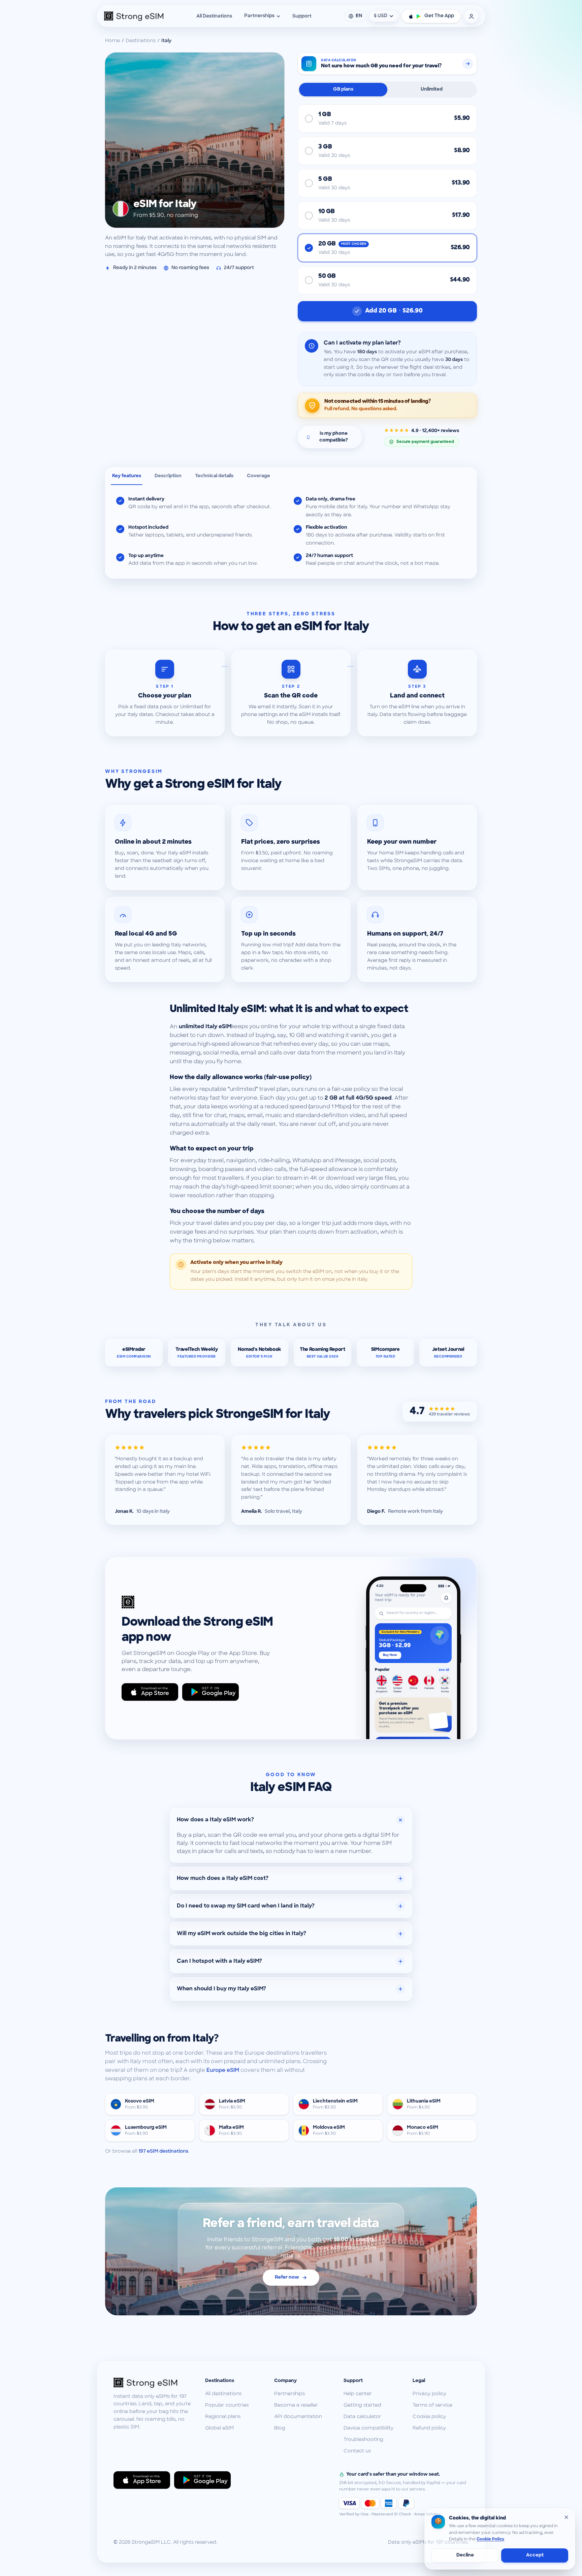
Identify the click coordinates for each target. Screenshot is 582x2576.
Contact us (357, 2451)
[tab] (127, 476)
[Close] (566, 2517)
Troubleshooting (363, 2440)
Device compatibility (368, 2428)
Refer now (287, 2277)
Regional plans (223, 2417)
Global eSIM (219, 2428)
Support (302, 16)
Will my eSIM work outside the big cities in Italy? (241, 1934)
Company (285, 2381)
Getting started (362, 2405)
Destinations (141, 41)
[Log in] (471, 16)
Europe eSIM (223, 2070)
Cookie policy (429, 2417)
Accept (535, 2555)
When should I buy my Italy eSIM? (221, 1989)
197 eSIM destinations (163, 2151)
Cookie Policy (490, 2539)
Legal (419, 2381)
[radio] (387, 119)
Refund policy (429, 2428)
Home (112, 41)
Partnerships (259, 16)
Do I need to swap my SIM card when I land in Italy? (246, 1906)
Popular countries (227, 2405)
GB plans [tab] (343, 89)
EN (359, 16)
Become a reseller (296, 2405)
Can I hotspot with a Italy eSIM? (219, 1961)
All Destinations (214, 16)
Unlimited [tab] (432, 89)
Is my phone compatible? (334, 437)
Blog (280, 2428)
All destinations (223, 2394)
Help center (358, 2394)
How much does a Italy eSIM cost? (223, 1879)
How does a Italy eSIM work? (215, 1820)
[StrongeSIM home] (134, 16)
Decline (465, 2555)
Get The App (439, 16)
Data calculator (362, 2417)
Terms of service (432, 2405)
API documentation (298, 2417)
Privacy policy (429, 2394)
